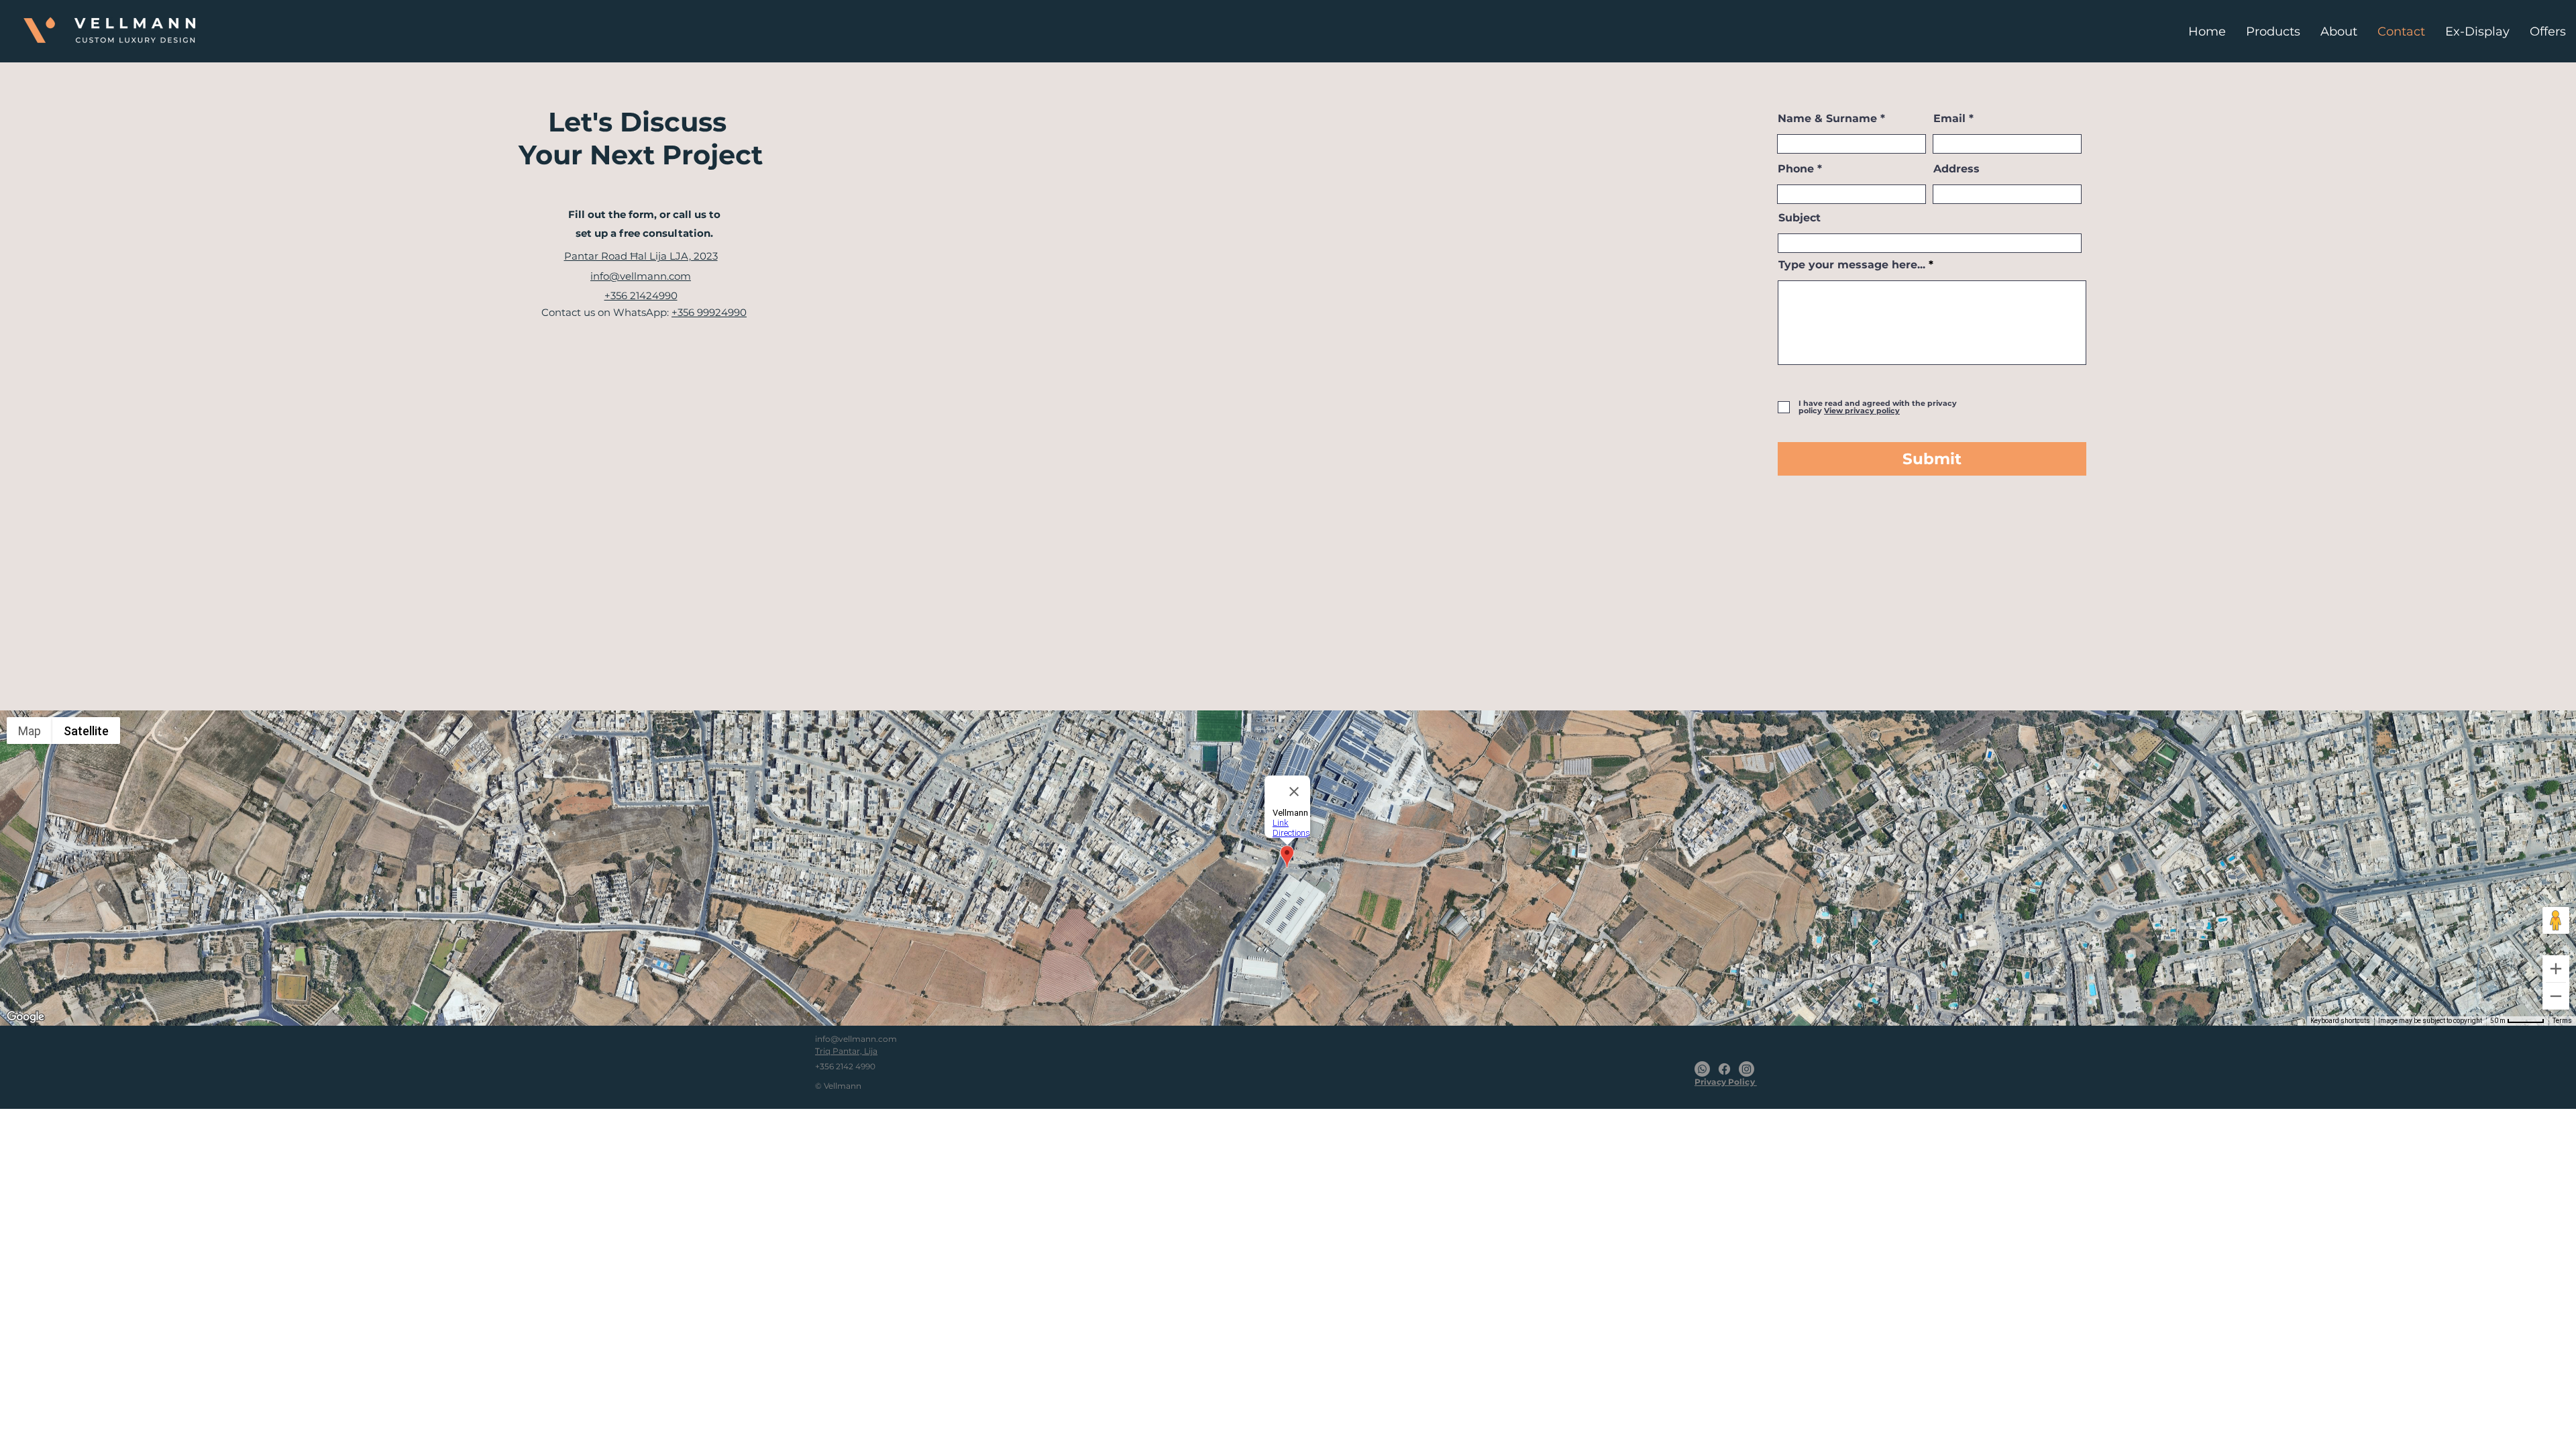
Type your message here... (1852, 265)
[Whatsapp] (1702, 1069)
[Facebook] (1724, 1069)
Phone (1796, 169)
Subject (1800, 218)
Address (1956, 169)
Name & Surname (1827, 119)
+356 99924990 (709, 312)
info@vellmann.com (856, 1039)
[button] (1861, 411)
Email (1949, 119)
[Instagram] (1747, 1069)
